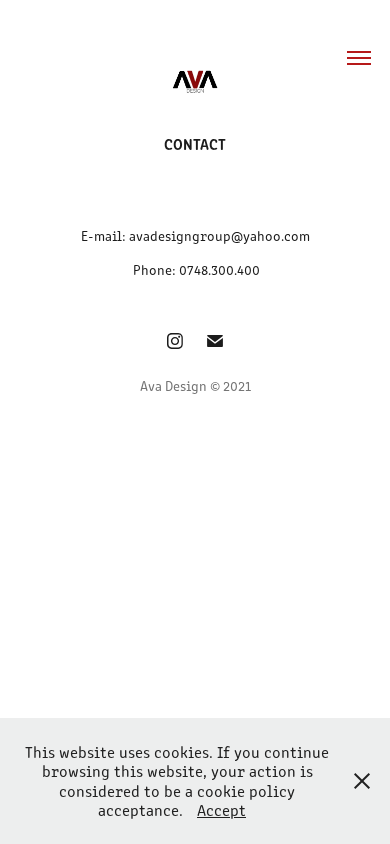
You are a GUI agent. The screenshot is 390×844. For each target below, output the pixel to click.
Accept (221, 809)
